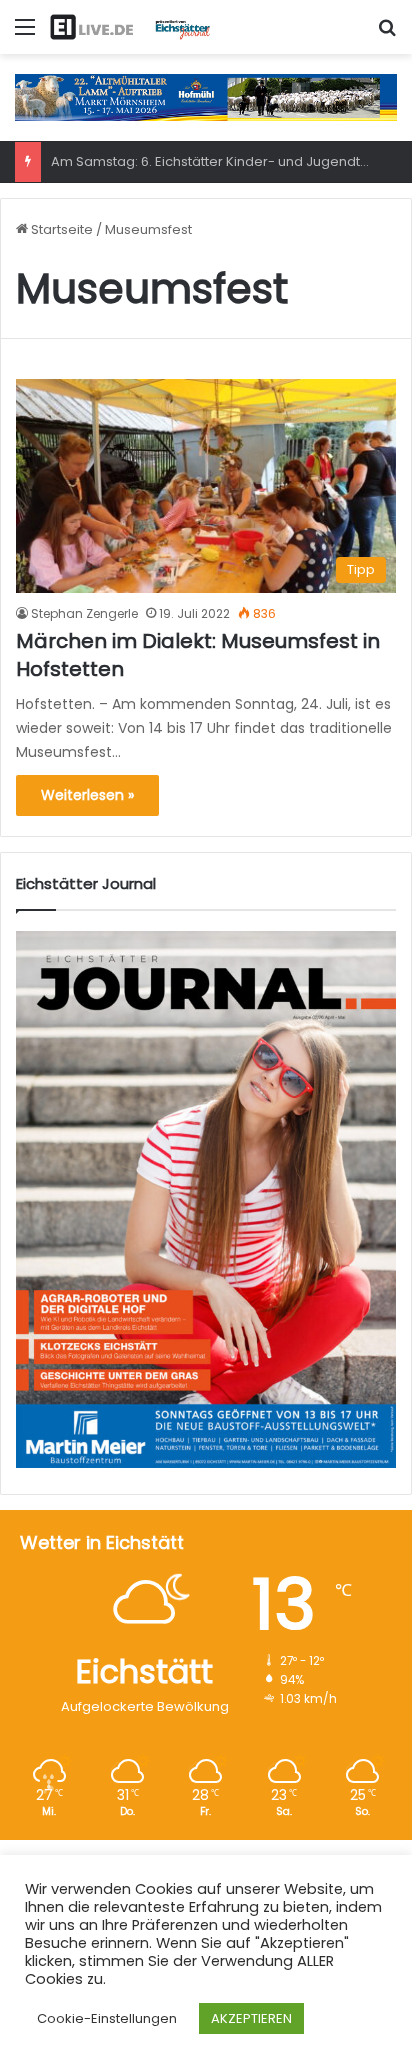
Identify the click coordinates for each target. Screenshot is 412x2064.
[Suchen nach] (387, 34)
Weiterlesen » (87, 795)
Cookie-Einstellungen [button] (107, 2018)
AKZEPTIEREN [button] (251, 2018)
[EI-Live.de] (130, 27)
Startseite (60, 229)
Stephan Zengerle (84, 613)
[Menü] (25, 34)
